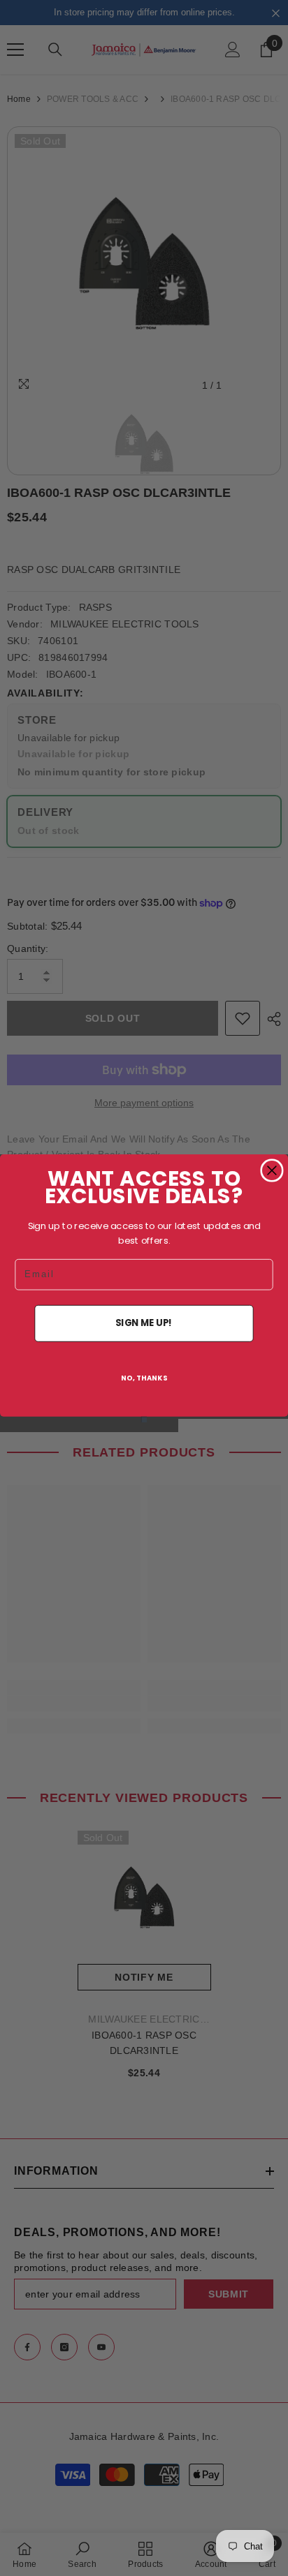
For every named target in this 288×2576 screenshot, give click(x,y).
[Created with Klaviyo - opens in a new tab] (144, 1419)
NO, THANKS (144, 1378)
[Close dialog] (272, 1170)
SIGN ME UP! (144, 1323)
